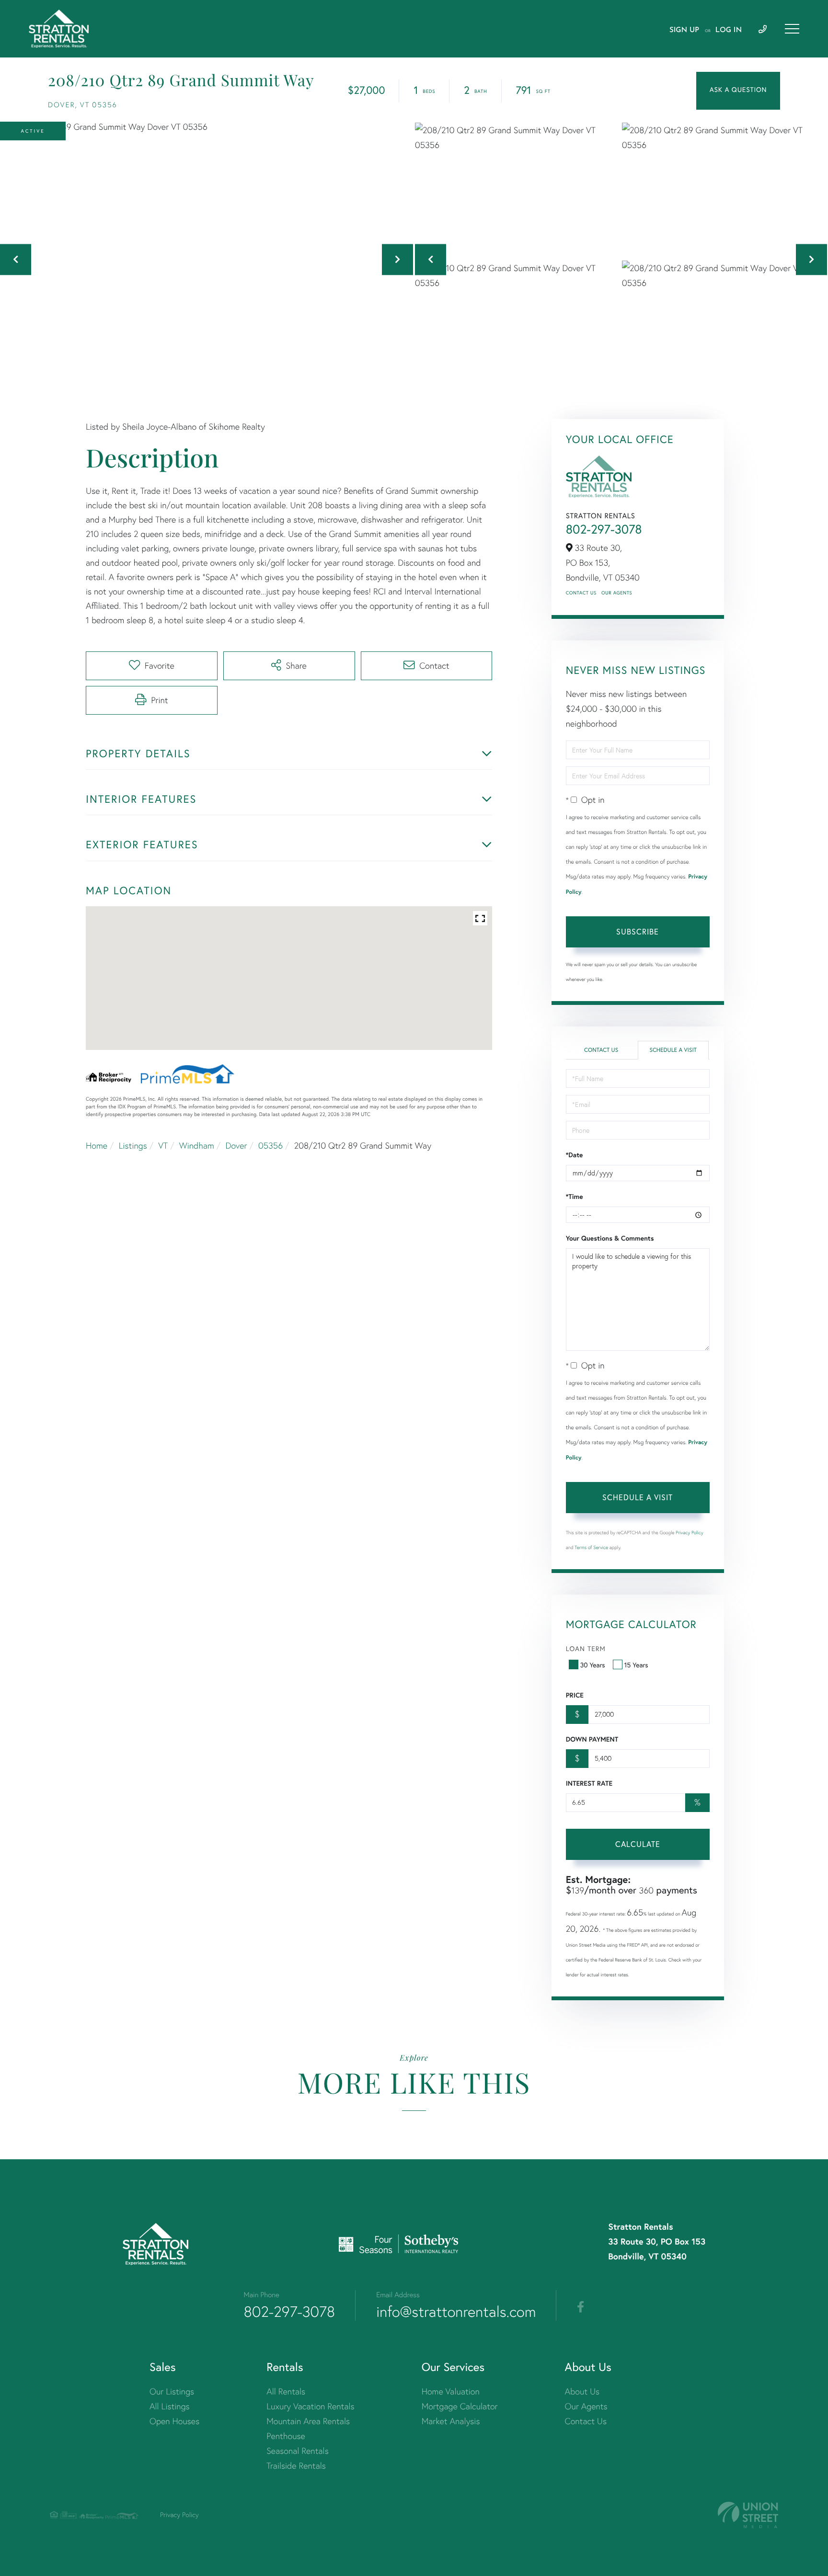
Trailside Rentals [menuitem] (296, 2466)
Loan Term (586, 1648)
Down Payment (592, 1739)
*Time (575, 1197)
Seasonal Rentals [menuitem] (298, 2451)
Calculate (638, 1844)
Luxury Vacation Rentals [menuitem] (310, 2406)
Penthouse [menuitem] (286, 2436)
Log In (729, 30)
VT (163, 1146)
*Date (575, 1155)
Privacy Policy (690, 1533)
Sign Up (684, 30)
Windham (197, 1146)
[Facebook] (581, 2307)
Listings (133, 1146)
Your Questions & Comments (610, 1238)
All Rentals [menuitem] (286, 2391)
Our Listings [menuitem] (172, 2391)
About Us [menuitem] (582, 2391)
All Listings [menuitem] (170, 2406)
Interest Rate (589, 1783)
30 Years (593, 1665)
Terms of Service (591, 1547)
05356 (270, 1146)
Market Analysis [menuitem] (451, 2421)
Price (575, 1695)
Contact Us (581, 593)
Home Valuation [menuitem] (451, 2391)
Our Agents (617, 593)
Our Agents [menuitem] (586, 2406)
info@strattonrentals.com (456, 2312)
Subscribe (638, 931)
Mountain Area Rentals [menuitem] (308, 2421)
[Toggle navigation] (792, 29)
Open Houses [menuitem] (174, 2421)
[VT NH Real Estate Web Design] (748, 2515)
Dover (236, 1146)
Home (97, 1146)
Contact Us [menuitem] (586, 2421)
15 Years (636, 1665)
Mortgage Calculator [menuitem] (460, 2406)
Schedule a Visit (673, 1050)
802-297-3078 (604, 529)
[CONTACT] (738, 91)
